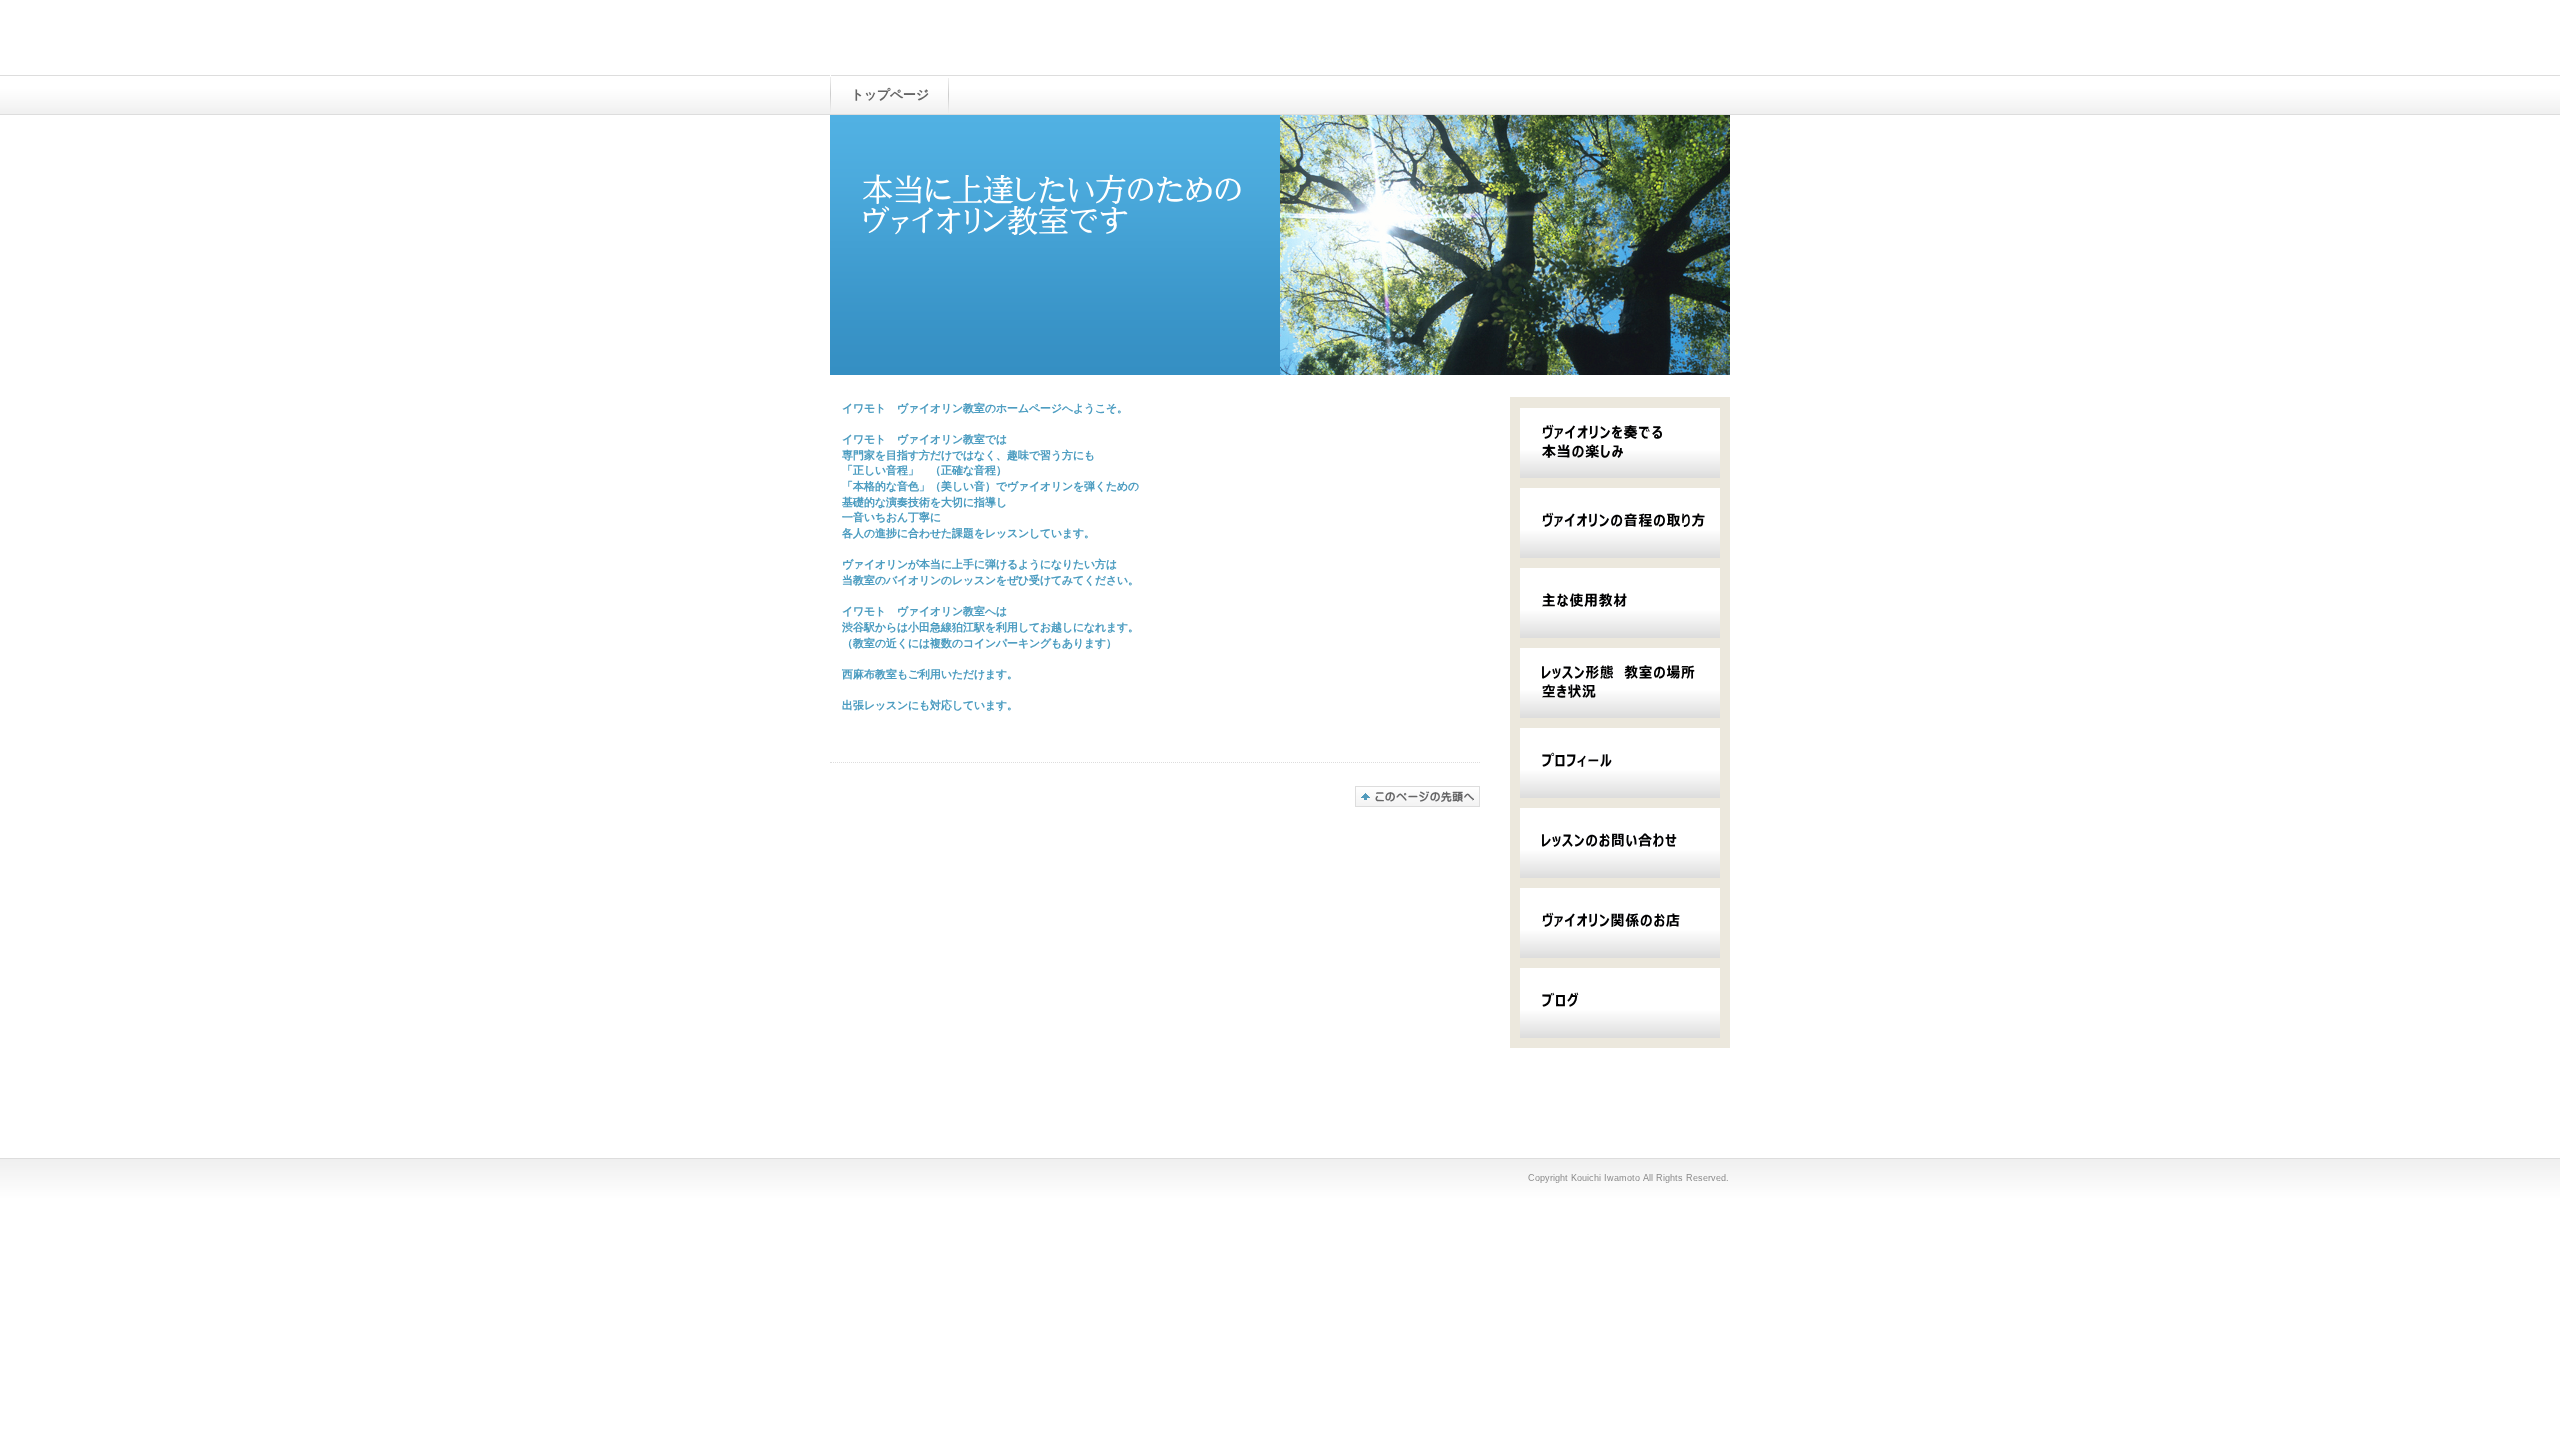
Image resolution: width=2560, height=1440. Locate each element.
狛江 (963, 627)
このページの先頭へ (1417, 796)
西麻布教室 (869, 674)
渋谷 (853, 627)
